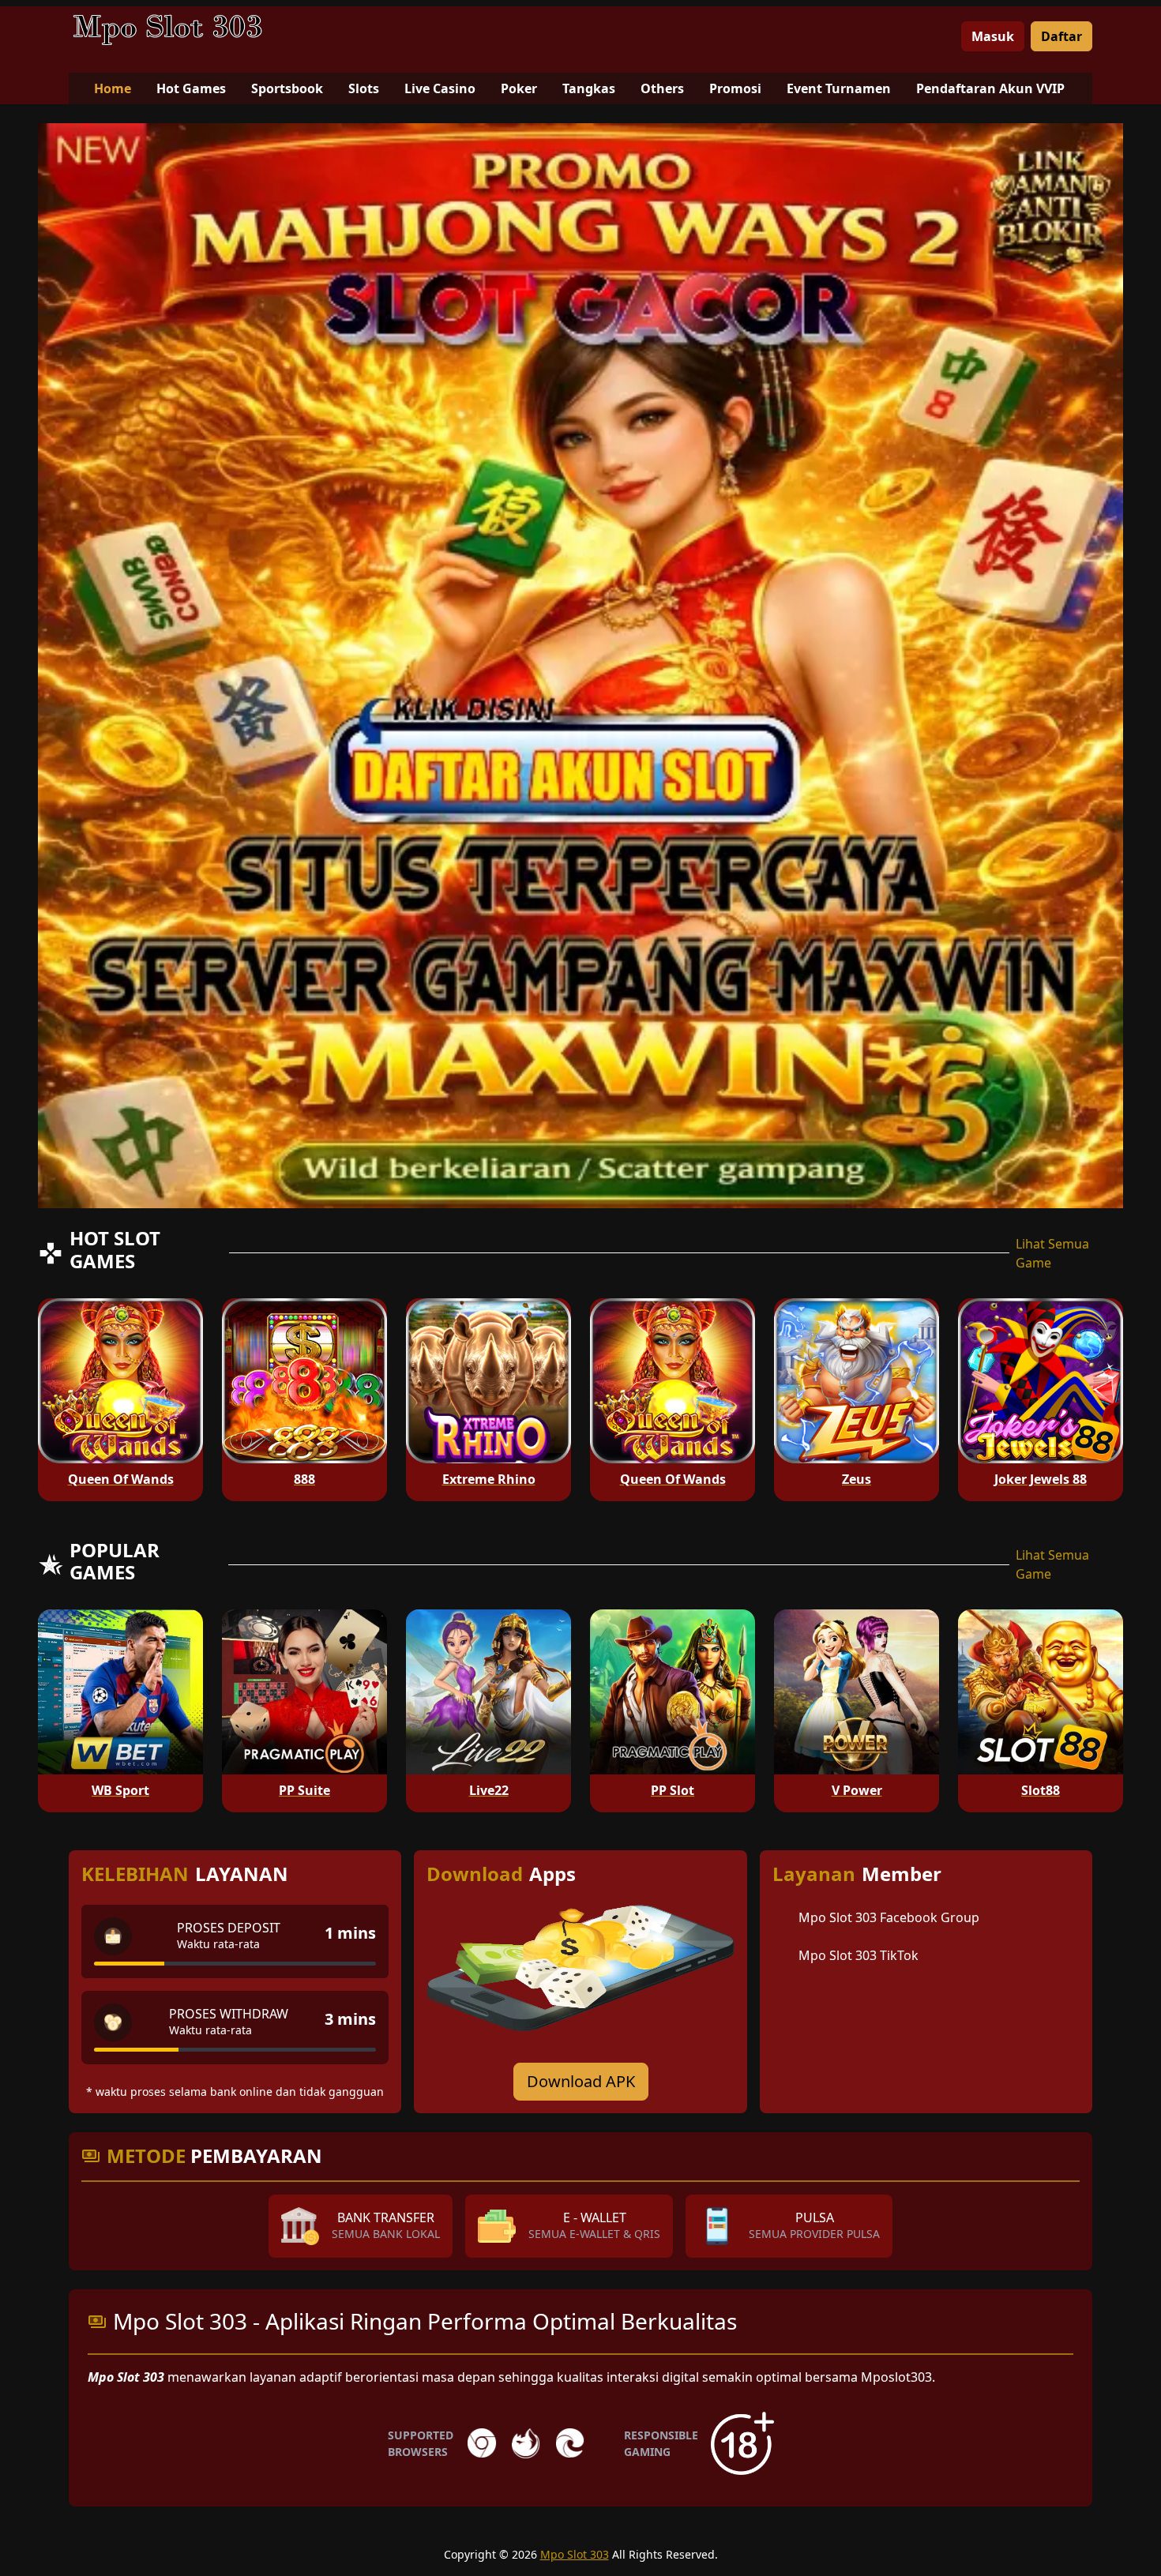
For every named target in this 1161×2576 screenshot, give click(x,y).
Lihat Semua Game (1052, 1253)
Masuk (993, 36)
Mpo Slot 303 (575, 2554)
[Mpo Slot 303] (167, 30)
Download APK (581, 2081)
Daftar (1061, 36)
